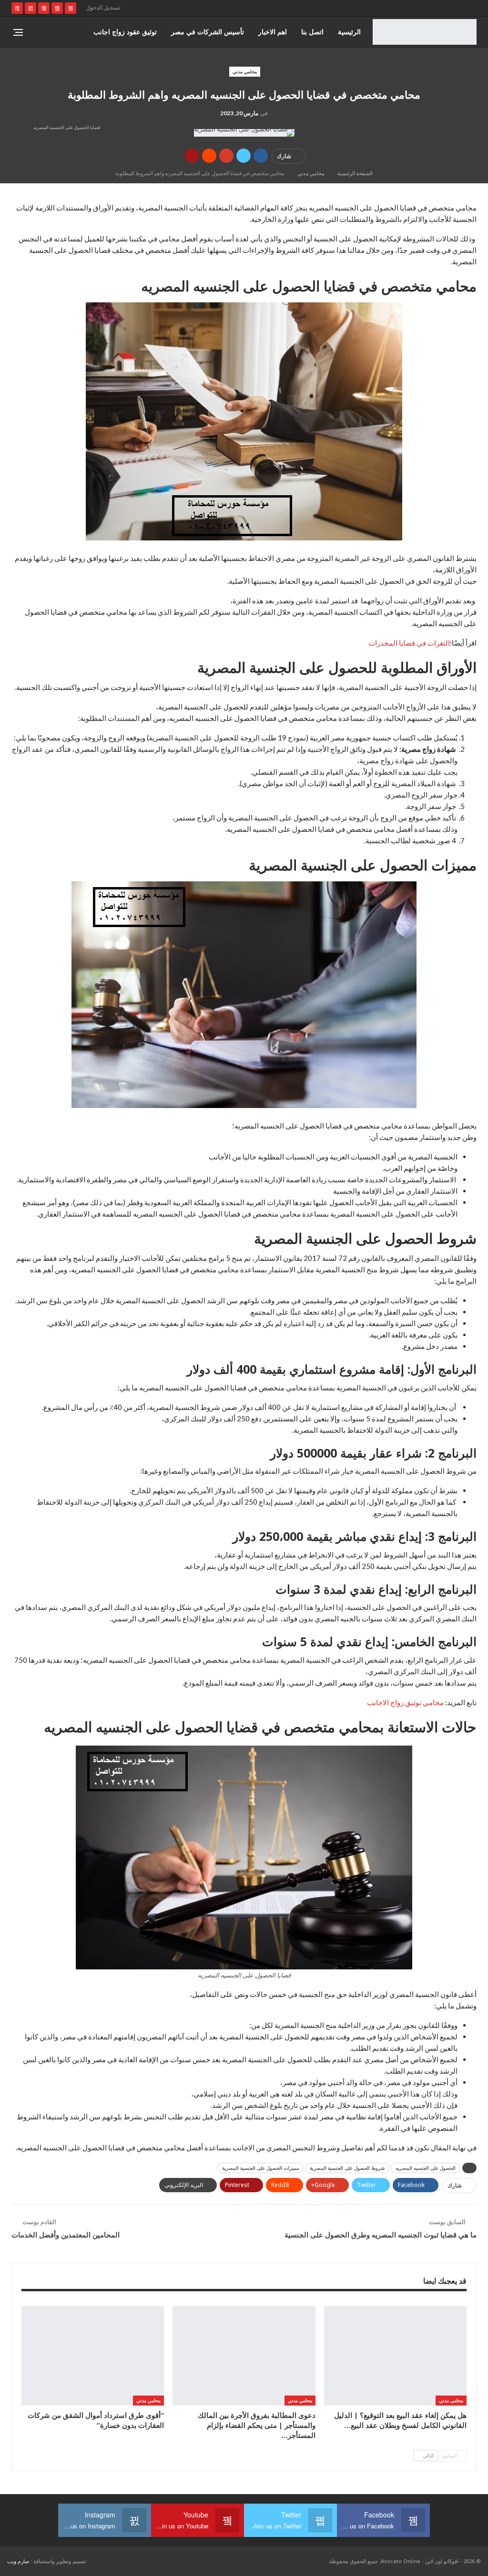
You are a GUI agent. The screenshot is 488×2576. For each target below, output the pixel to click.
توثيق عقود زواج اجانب (125, 32)
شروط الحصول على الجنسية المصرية (347, 2168)
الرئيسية (349, 32)
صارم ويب (18, 2561)
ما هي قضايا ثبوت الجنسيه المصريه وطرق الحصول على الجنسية (381, 2235)
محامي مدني (245, 71)
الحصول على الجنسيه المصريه (426, 2168)
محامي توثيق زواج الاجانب (405, 1702)
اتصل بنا (312, 32)
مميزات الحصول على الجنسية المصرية (260, 2168)
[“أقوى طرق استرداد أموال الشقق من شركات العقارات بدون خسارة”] (93, 2356)
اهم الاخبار (273, 32)
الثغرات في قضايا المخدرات (409, 643)
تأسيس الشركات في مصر (208, 32)
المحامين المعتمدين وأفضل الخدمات (66, 2235)
